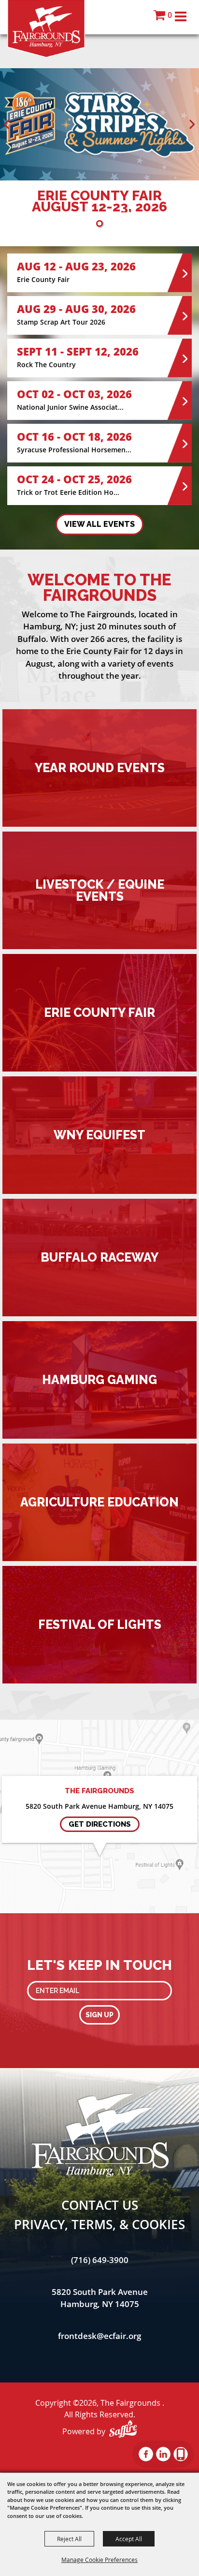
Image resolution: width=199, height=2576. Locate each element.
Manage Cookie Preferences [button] (99, 2560)
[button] (7, 124)
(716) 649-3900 (100, 2260)
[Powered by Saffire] (123, 2429)
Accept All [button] (129, 2539)
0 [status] (170, 15)
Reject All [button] (69, 2539)
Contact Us (100, 2205)
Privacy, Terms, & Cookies (99, 2224)
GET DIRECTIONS (100, 1824)
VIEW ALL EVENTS (99, 524)
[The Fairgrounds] (46, 29)
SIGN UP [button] (99, 2015)
